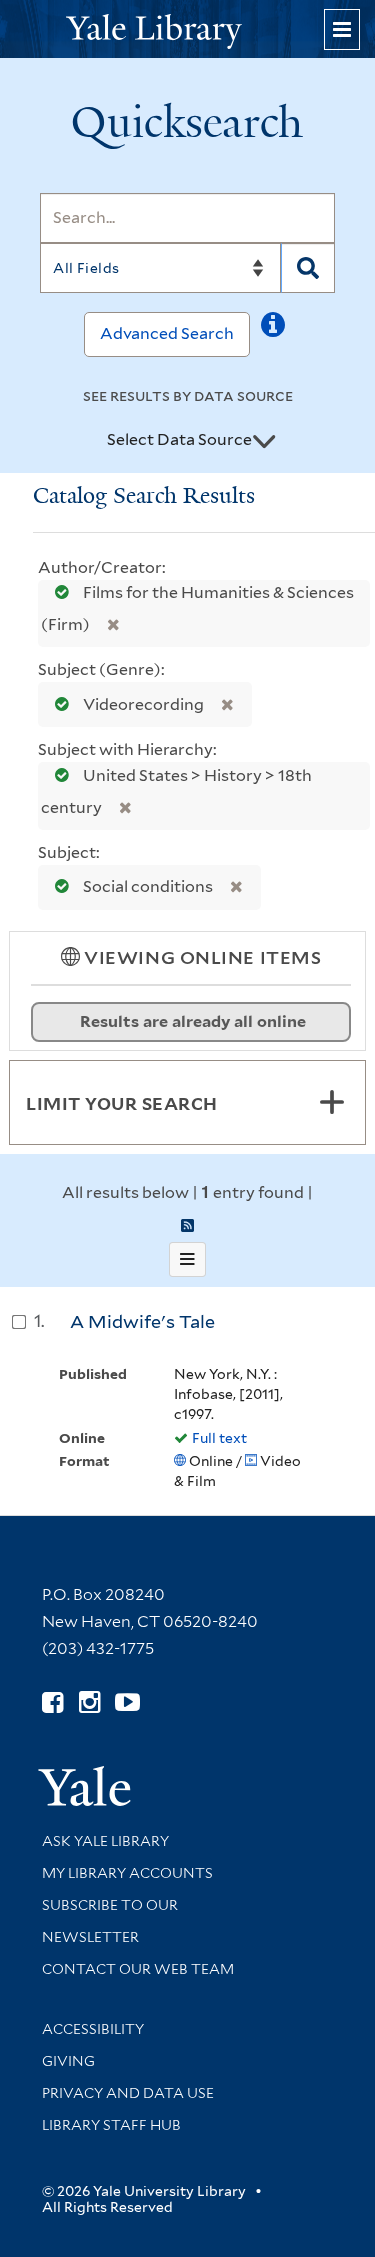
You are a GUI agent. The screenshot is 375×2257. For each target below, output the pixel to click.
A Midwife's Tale (142, 1321)
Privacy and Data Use (128, 2093)
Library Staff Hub (111, 2125)
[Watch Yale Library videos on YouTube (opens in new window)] (127, 1702)
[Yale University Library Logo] (188, 29)
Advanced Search (167, 333)
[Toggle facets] (332, 1102)
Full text (219, 1438)
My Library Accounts (127, 1873)
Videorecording (143, 704)
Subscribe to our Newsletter (110, 1921)
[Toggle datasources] (264, 441)
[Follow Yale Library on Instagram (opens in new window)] (89, 1702)
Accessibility (93, 2029)
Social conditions (148, 886)
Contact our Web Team (138, 1969)
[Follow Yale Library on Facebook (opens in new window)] (52, 1702)
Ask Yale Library (105, 1841)
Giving (68, 2061)
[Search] (308, 268)
